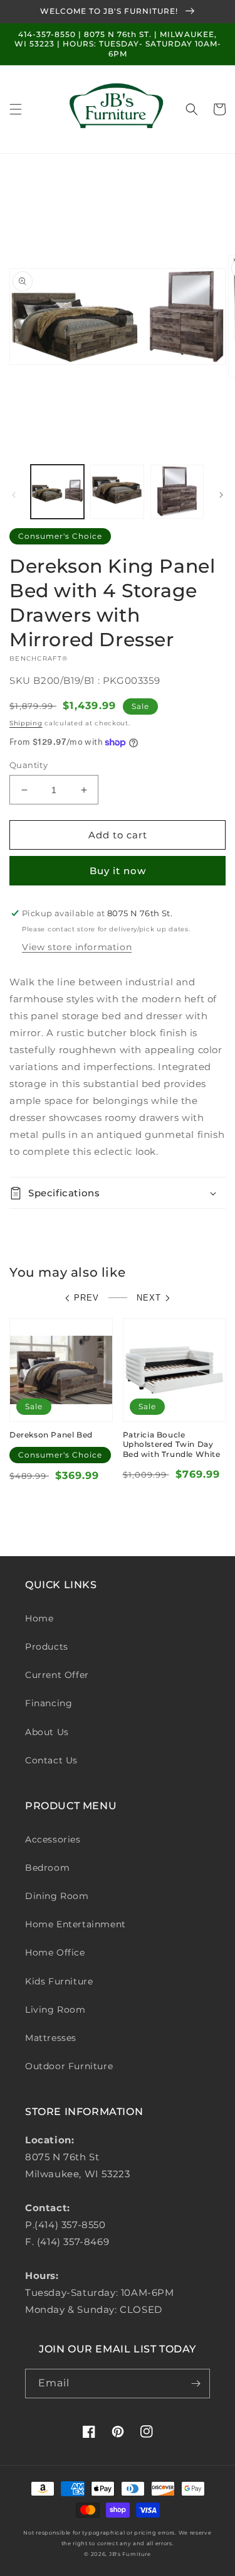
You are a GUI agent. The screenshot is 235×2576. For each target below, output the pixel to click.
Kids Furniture (59, 1981)
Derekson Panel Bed (51, 1435)
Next (149, 1298)
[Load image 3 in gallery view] (177, 491)
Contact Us (51, 1760)
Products (47, 1647)
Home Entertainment (76, 1924)
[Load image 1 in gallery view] (57, 491)
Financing (49, 1703)
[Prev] (14, 495)
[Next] (221, 495)
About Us (47, 1732)
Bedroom (47, 1868)
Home (39, 1618)
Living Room (55, 2010)
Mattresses (51, 2038)
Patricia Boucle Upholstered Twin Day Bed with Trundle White (172, 1444)
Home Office (55, 1952)
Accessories (53, 1839)
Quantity (29, 765)
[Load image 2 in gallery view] (117, 491)
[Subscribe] (196, 2384)
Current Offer (57, 1675)
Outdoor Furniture (69, 2066)
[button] (16, 109)
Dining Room (57, 1896)
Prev (86, 1298)
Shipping (26, 723)
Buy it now (118, 871)
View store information (77, 947)
